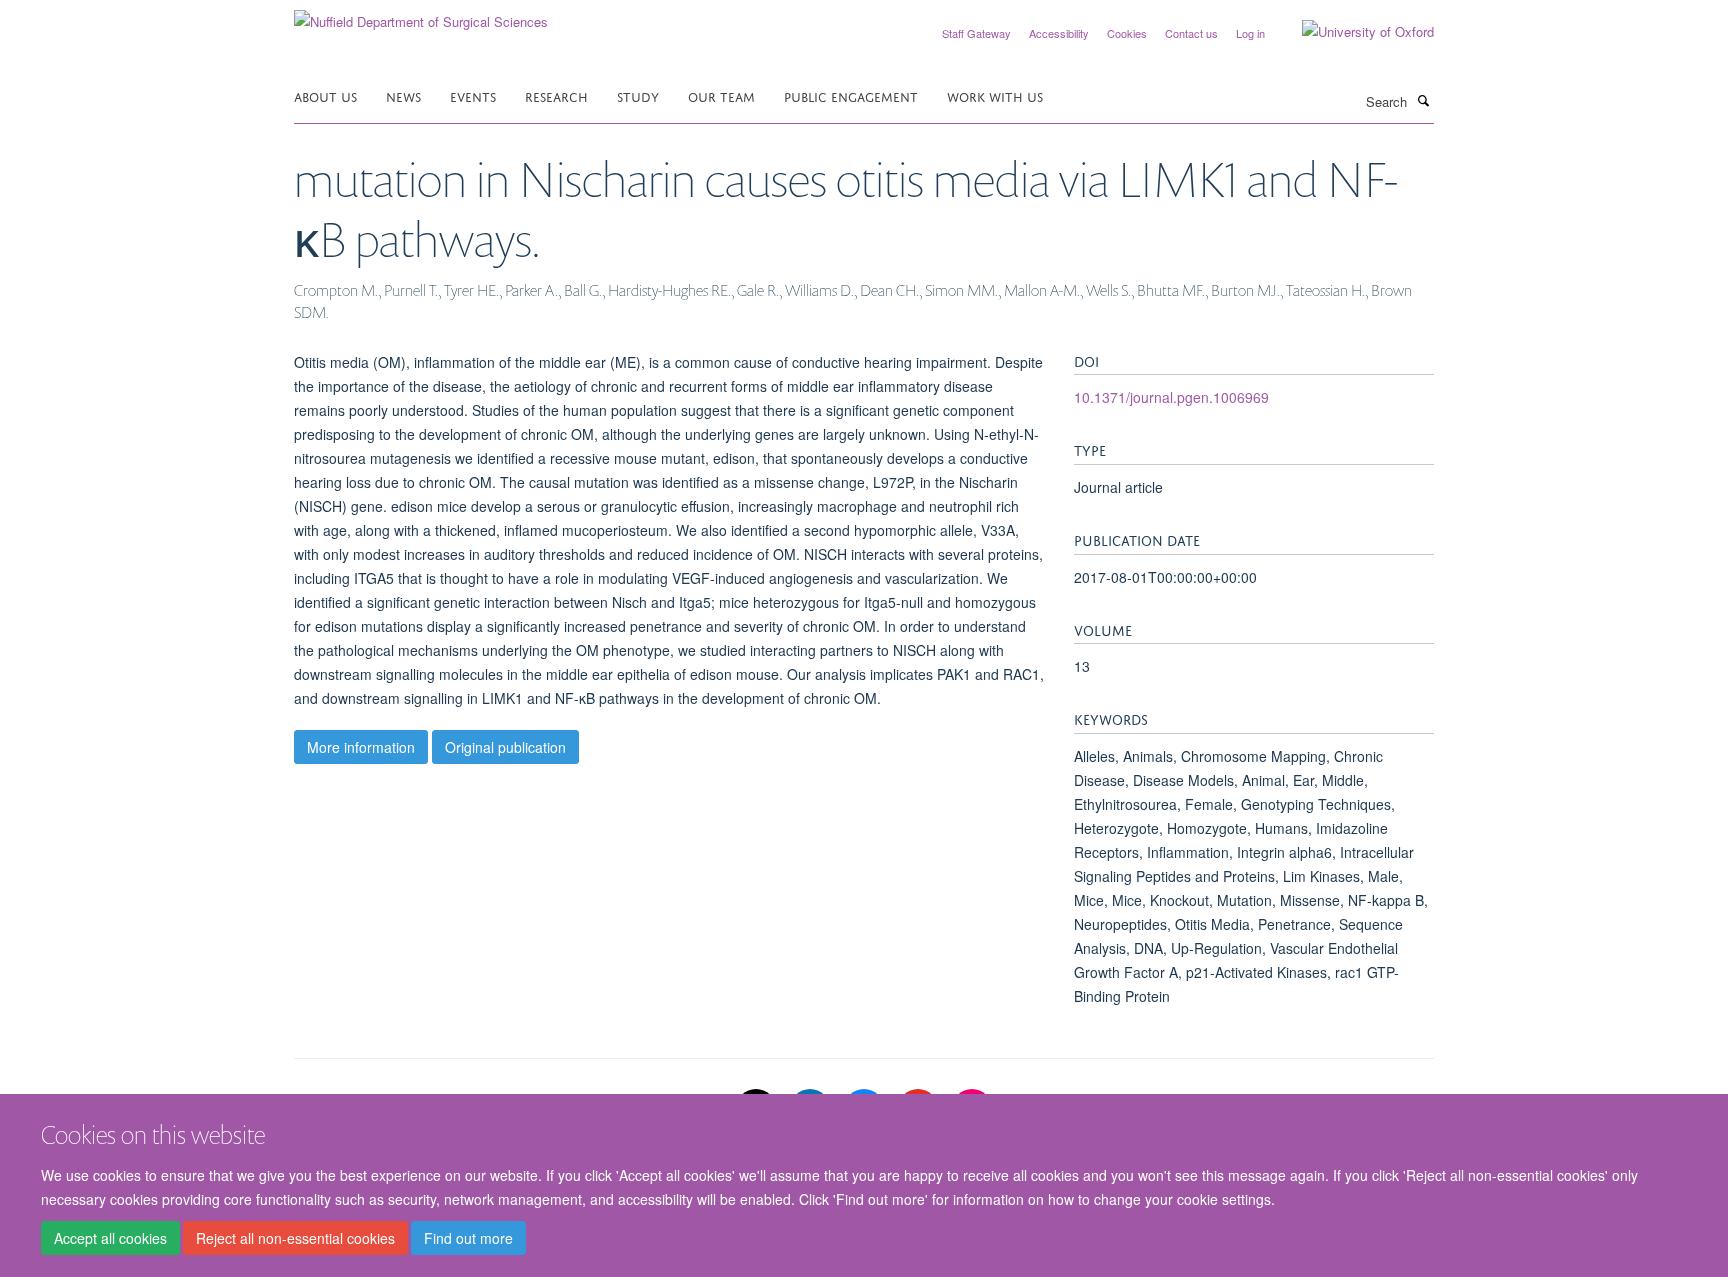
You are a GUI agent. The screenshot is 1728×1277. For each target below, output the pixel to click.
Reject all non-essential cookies (295, 1238)
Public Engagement (851, 95)
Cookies (1127, 33)
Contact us (1191, 33)
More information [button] (361, 747)
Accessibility (1059, 33)
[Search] (1423, 100)
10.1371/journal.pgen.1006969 (1171, 397)
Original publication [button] (505, 747)
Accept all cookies (110, 1238)
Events (473, 95)
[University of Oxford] (1353, 32)
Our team (721, 95)
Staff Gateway (976, 33)
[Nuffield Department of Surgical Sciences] (421, 14)
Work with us (995, 95)
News (403, 95)
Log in (1250, 33)
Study (638, 95)
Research (556, 95)
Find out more (468, 1238)
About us (325, 95)
